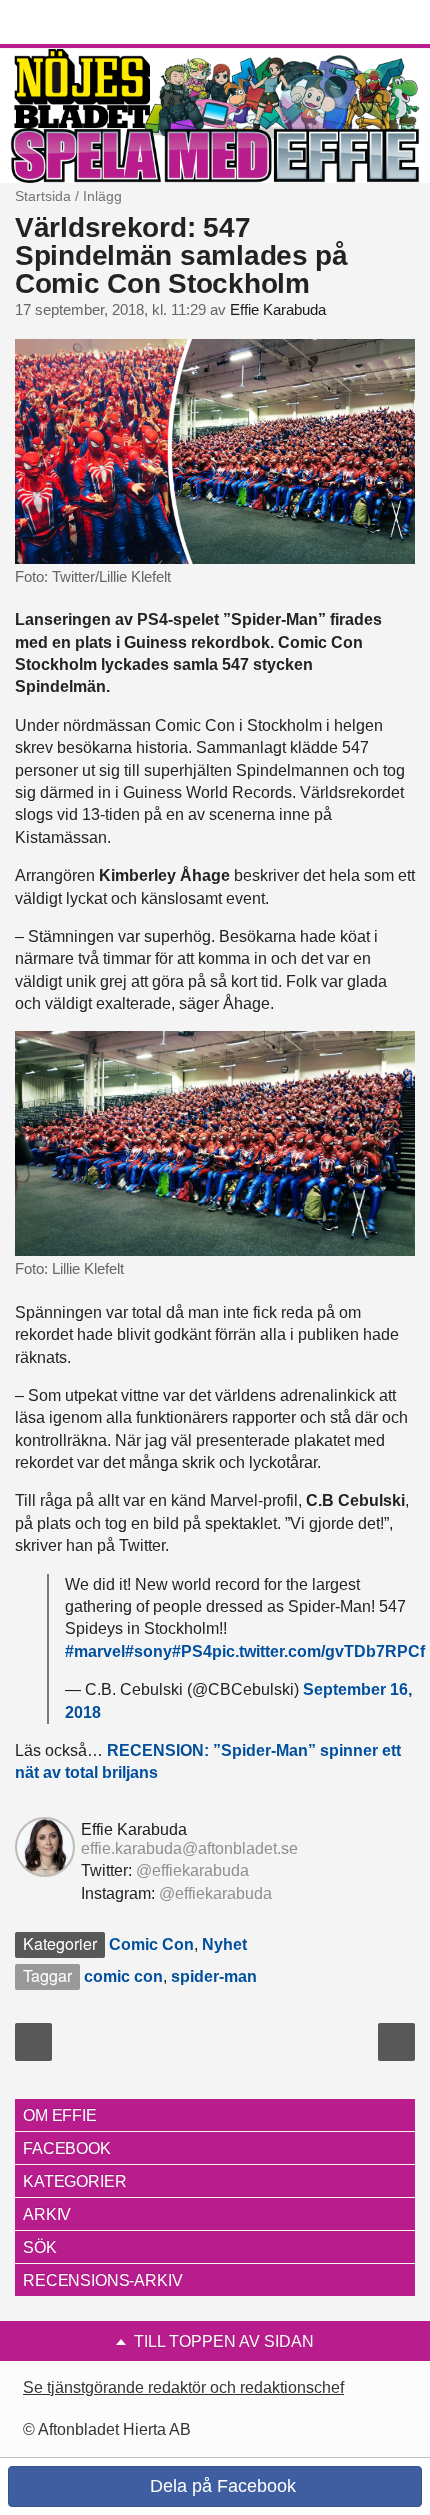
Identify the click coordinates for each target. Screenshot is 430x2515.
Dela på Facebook (220, 2486)
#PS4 (192, 1651)
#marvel (95, 1651)
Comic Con (151, 1944)
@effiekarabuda (192, 1870)
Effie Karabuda (278, 310)
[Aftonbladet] (90, 23)
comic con (123, 1976)
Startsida (43, 196)
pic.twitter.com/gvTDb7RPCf (318, 1651)
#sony (148, 1651)
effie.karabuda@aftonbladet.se (189, 1848)
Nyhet (224, 1944)
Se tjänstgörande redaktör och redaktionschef (183, 2387)
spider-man (214, 1976)
